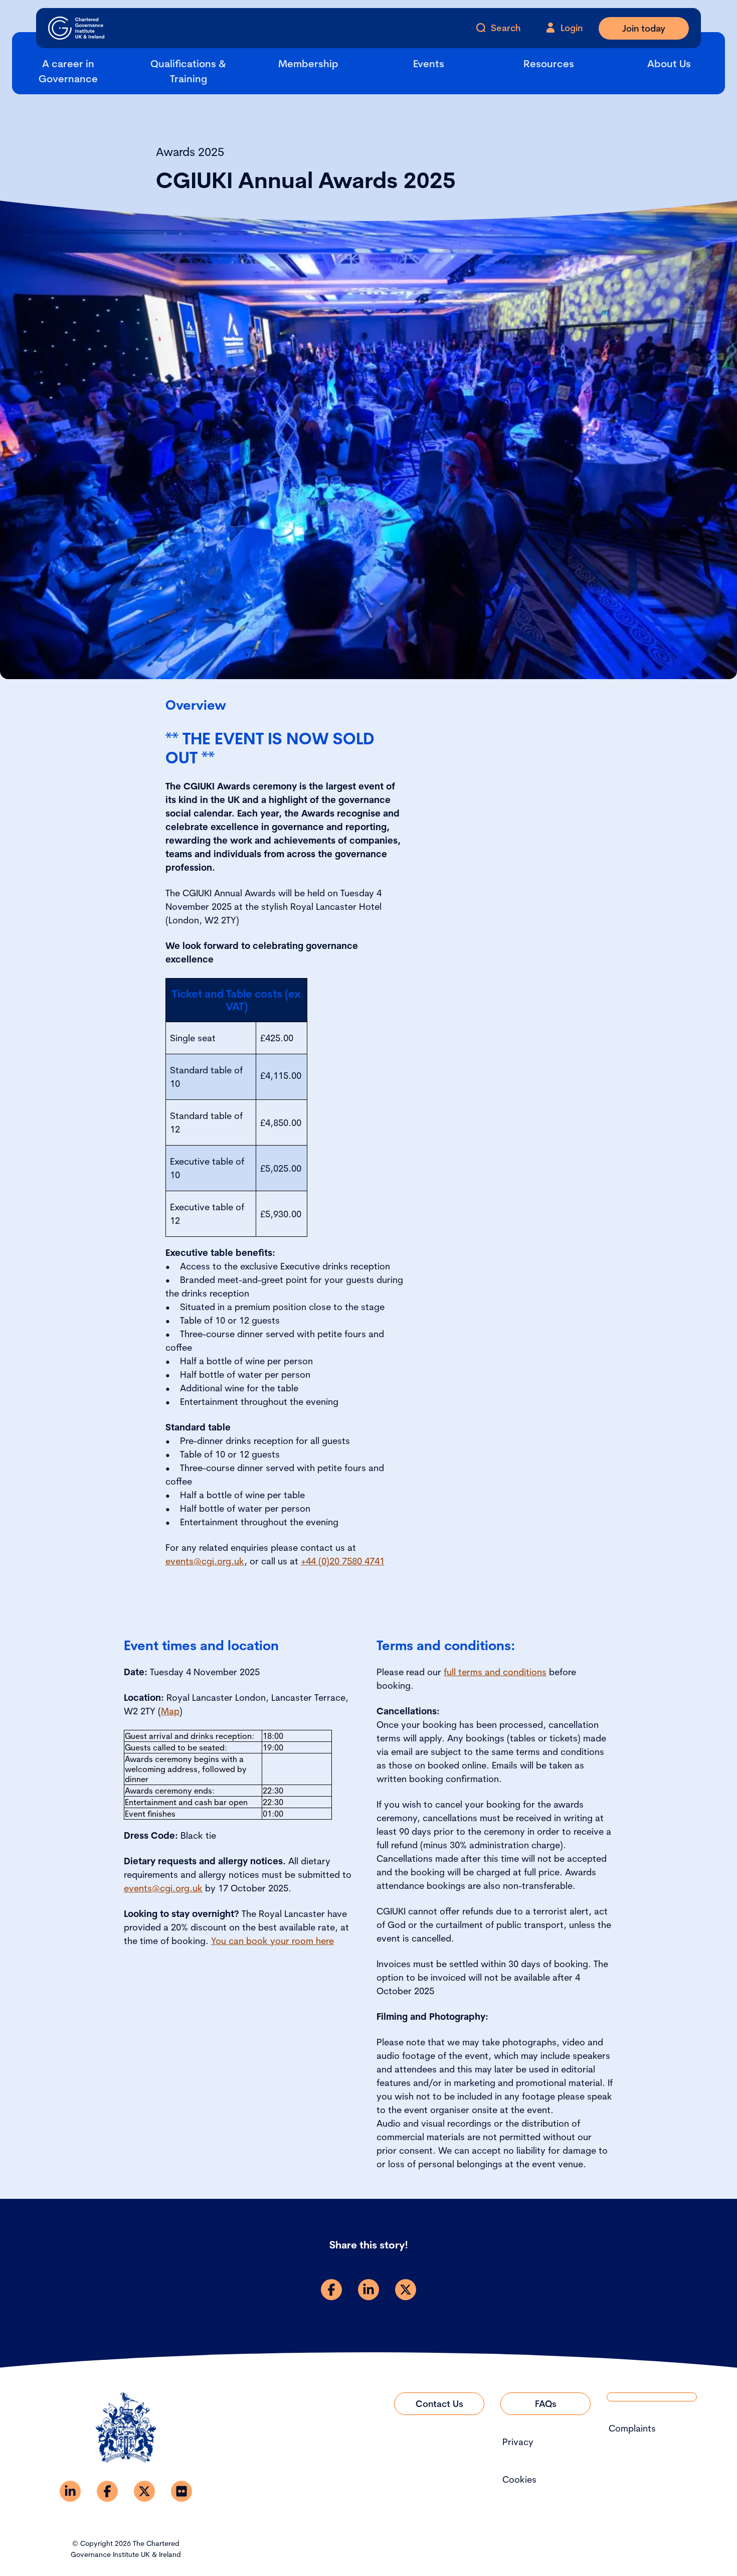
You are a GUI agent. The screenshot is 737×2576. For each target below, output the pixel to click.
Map (170, 1711)
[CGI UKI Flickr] (181, 2491)
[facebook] (331, 2290)
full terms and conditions (495, 1672)
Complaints (632, 2428)
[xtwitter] (406, 2290)
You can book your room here (272, 1941)
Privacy (518, 2442)
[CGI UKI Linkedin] (70, 2491)
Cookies (519, 2479)
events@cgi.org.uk (205, 1561)
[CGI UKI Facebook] (107, 2491)
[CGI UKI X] (144, 2491)
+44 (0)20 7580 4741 (343, 1561)
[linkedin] (368, 2290)
